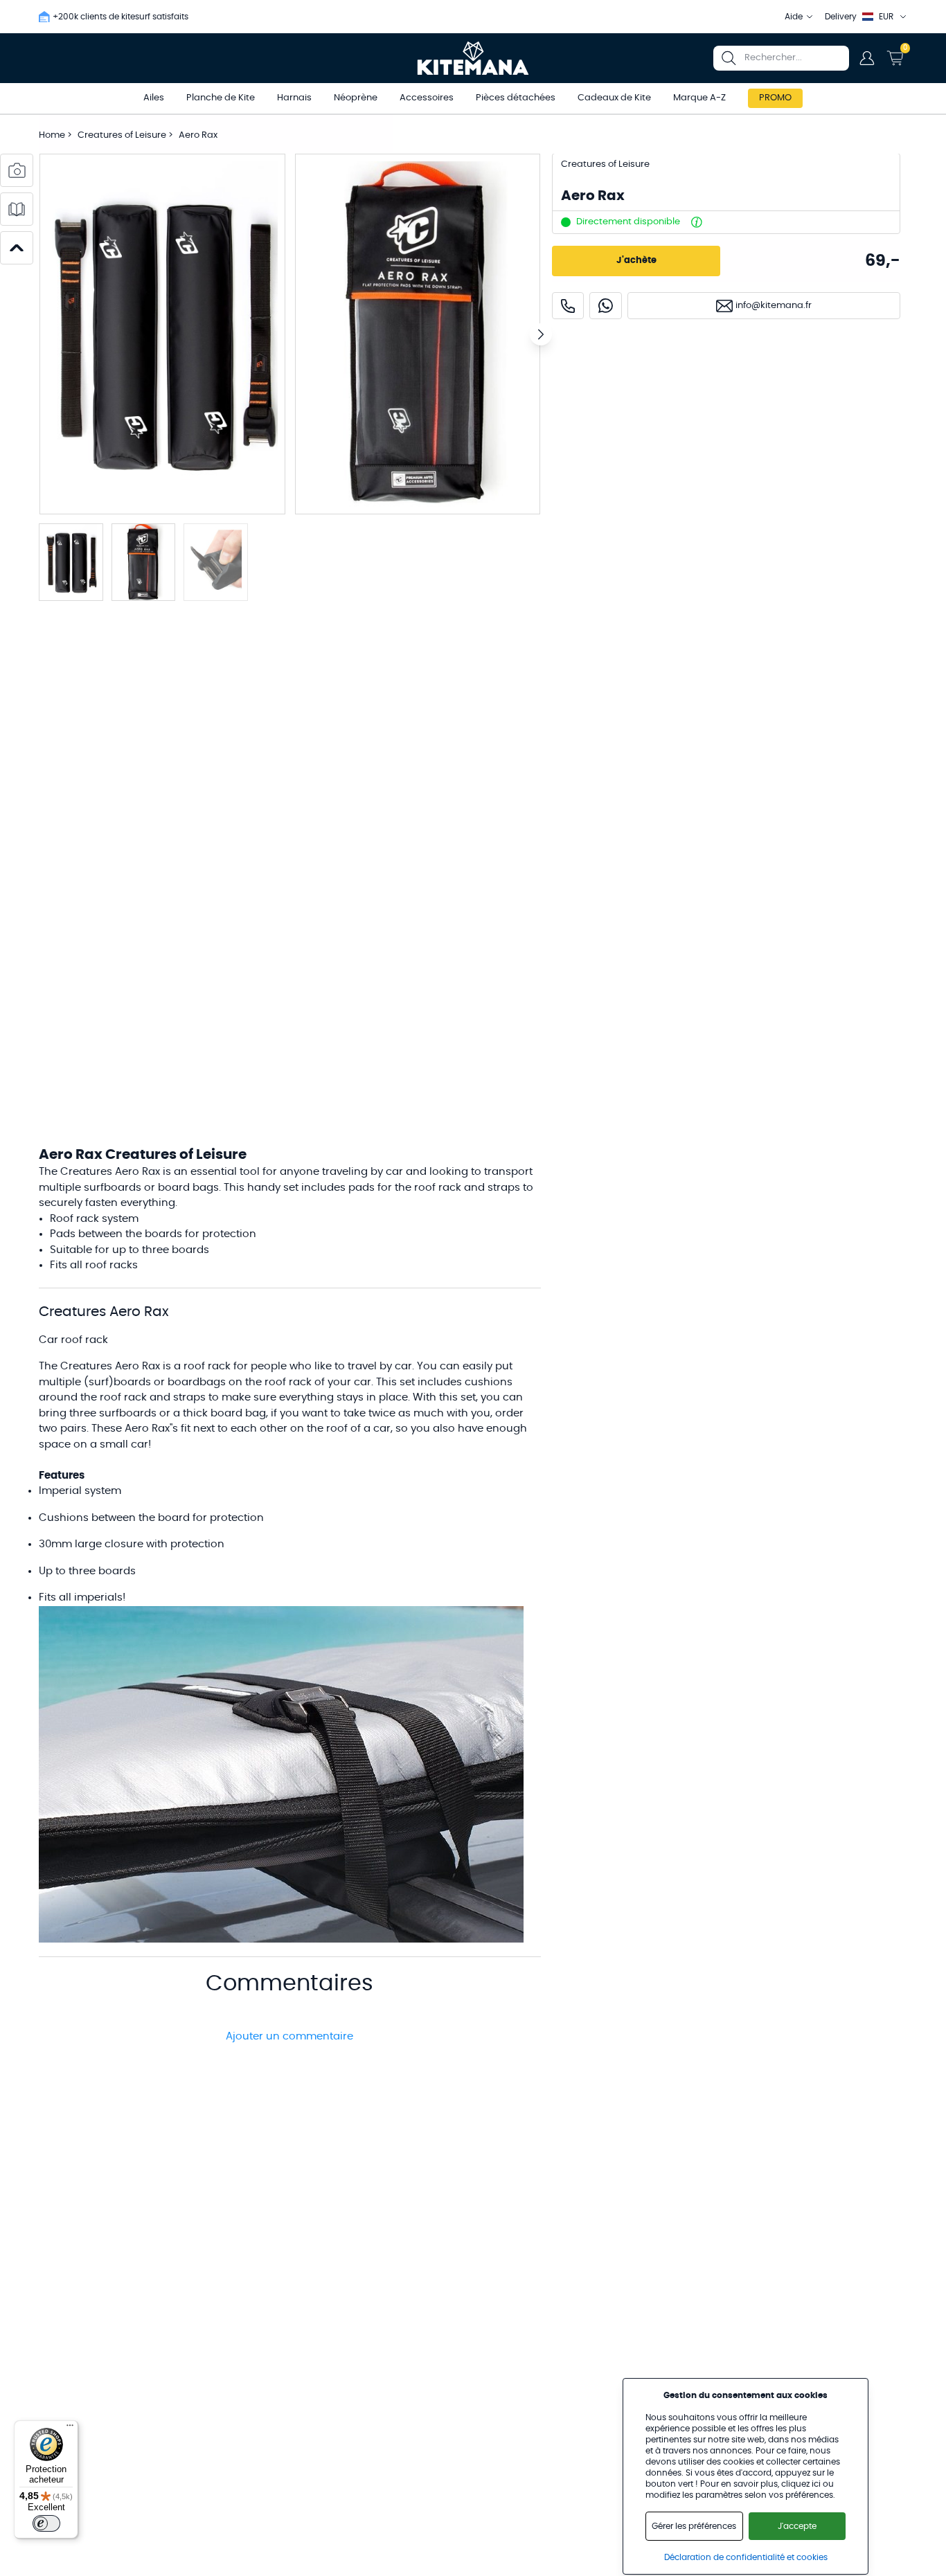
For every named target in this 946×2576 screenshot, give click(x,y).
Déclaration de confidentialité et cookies (746, 2557)
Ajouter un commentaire (289, 2036)
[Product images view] (17, 170)
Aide (794, 17)
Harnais (294, 98)
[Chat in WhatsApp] (606, 306)
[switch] (46, 2523)
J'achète (636, 261)
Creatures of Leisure (123, 135)
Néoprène (356, 98)
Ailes (154, 98)
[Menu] (70, 2429)
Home (52, 135)
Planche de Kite (221, 98)
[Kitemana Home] (473, 58)
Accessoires (427, 98)
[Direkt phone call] (568, 306)
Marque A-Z (699, 98)
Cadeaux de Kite (614, 98)
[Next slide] (541, 334)
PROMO (775, 98)
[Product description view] (17, 209)
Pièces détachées (516, 98)
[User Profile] (867, 58)
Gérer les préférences (694, 2526)
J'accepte (797, 2526)
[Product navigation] (17, 248)
